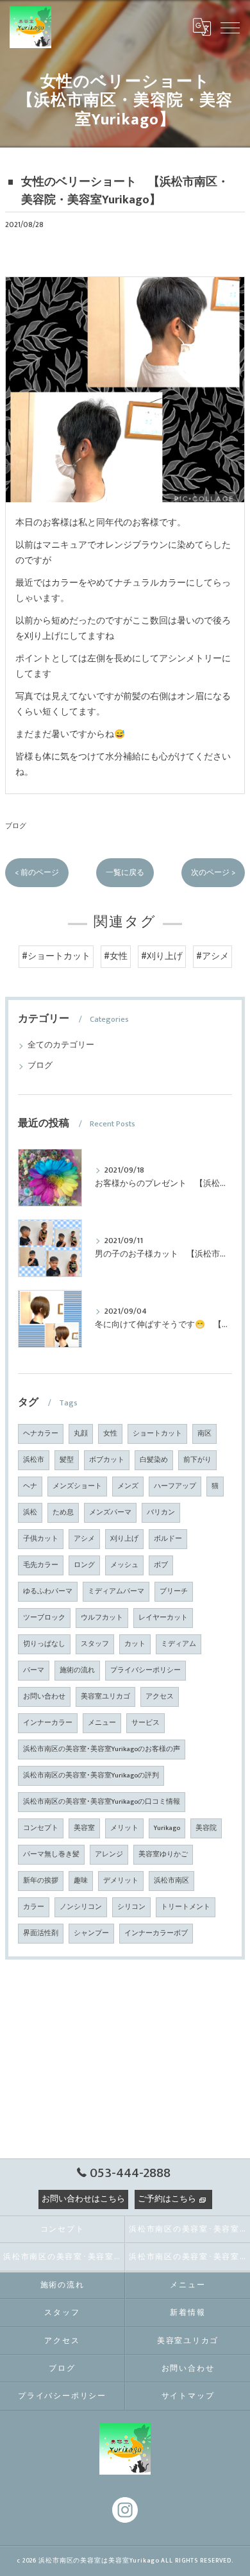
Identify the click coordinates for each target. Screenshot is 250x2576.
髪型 (67, 1460)
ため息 (63, 1513)
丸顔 (81, 1434)
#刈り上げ (162, 956)
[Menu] (230, 27)
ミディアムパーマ (116, 1591)
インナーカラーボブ (156, 1933)
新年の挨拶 (41, 1881)
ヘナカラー (41, 1434)
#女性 (116, 956)
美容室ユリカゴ (105, 1697)
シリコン (131, 1907)
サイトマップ (188, 2396)
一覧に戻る (125, 873)
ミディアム (179, 1644)
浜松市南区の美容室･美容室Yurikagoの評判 (91, 1775)
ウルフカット (102, 1618)
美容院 (206, 1828)
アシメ (84, 1539)
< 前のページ (37, 873)
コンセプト (41, 1828)
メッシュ (124, 1565)
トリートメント (186, 1907)
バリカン (161, 1513)
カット (135, 1644)
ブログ (16, 826)
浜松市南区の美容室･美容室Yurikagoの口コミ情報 (102, 1802)
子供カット (41, 1539)
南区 (204, 1434)
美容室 (84, 1828)
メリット (124, 1828)
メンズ (128, 1486)
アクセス (160, 1697)
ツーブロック (44, 1618)
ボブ (161, 1565)
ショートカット (157, 1434)
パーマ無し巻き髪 (51, 1854)
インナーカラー (48, 1723)
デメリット (121, 1881)
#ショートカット (56, 956)
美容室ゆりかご (163, 1854)
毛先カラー (41, 1565)
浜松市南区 (171, 1881)
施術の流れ (77, 1670)
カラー (34, 1907)
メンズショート (77, 1486)
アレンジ (109, 1854)
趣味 (81, 1881)
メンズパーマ (110, 1513)
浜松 (30, 1513)
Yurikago (167, 1828)
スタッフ (95, 1644)
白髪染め (154, 1460)
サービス (146, 1723)
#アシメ (213, 956)
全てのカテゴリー (61, 1045)
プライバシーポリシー (146, 1670)
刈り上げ (124, 1539)
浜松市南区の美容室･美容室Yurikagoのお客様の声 (102, 1749)
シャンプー (91, 1933)
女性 (110, 1434)
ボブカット (107, 1460)
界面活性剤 (41, 1933)
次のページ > (213, 873)
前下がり (197, 1460)
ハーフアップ (175, 1486)
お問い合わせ (44, 1697)
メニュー (102, 1723)
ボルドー (168, 1539)
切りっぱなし (44, 1644)
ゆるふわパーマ (48, 1591)
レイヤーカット (163, 1618)
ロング (84, 1565)
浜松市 (34, 1460)
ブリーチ (174, 1591)
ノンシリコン (81, 1907)
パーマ (34, 1670)
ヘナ (30, 1486)
